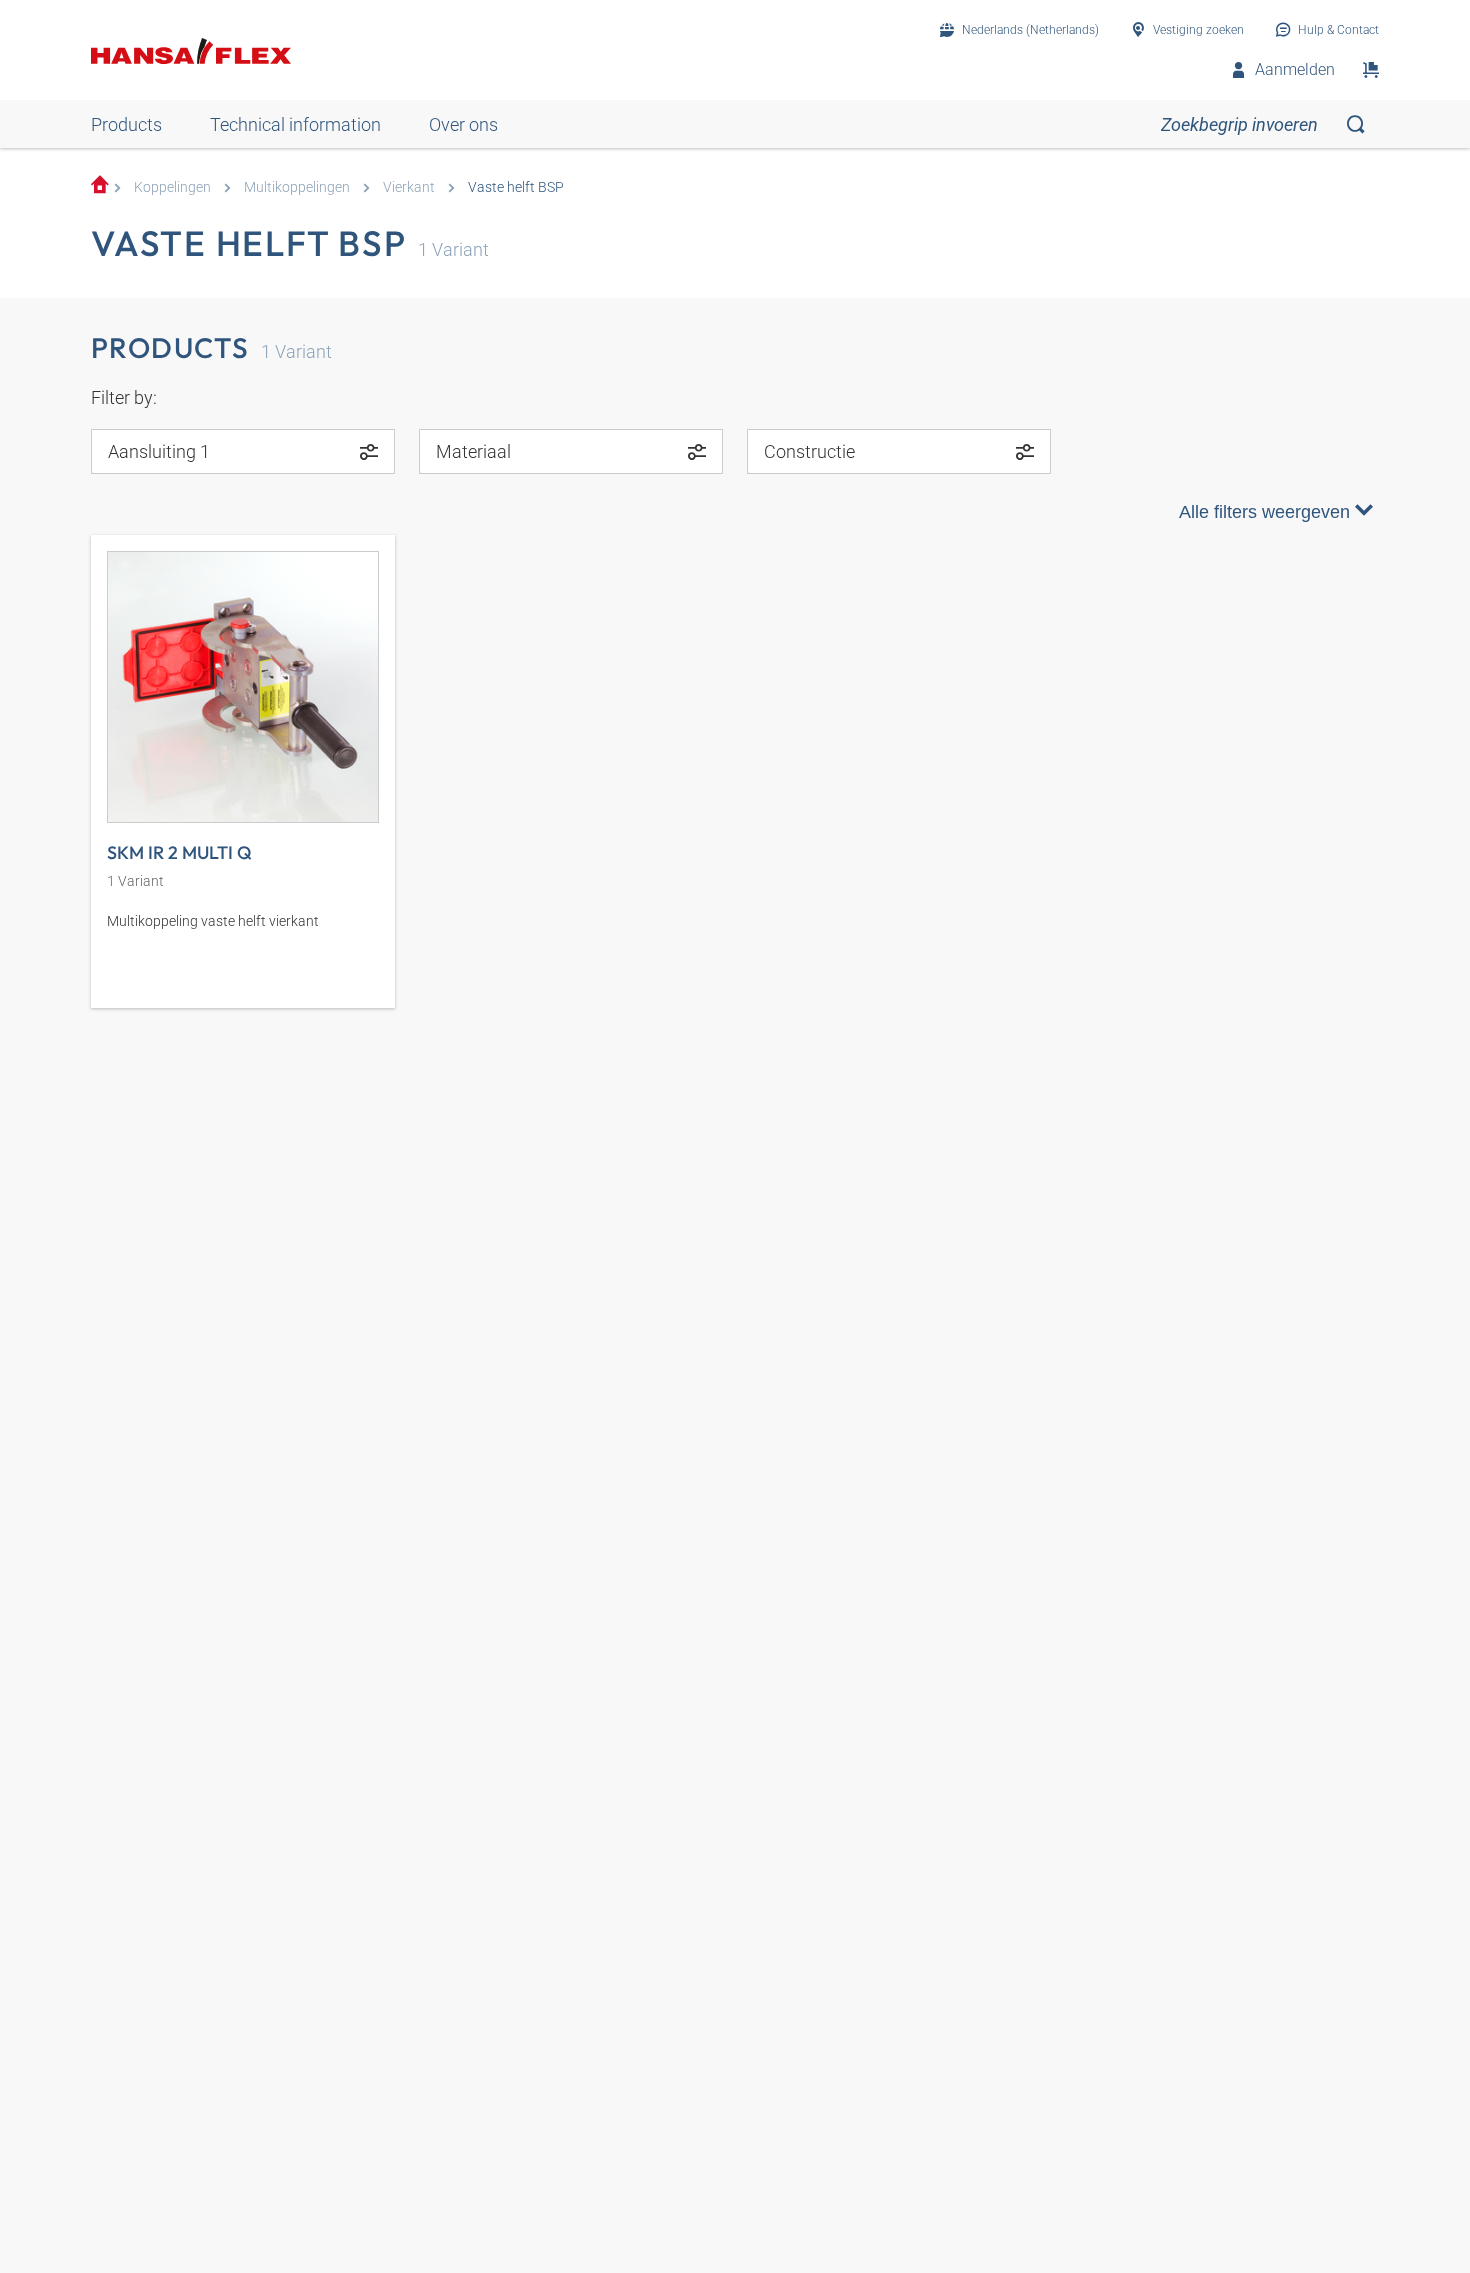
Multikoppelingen (297, 187)
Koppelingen (172, 187)
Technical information (295, 124)
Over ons (463, 124)
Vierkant (409, 187)
